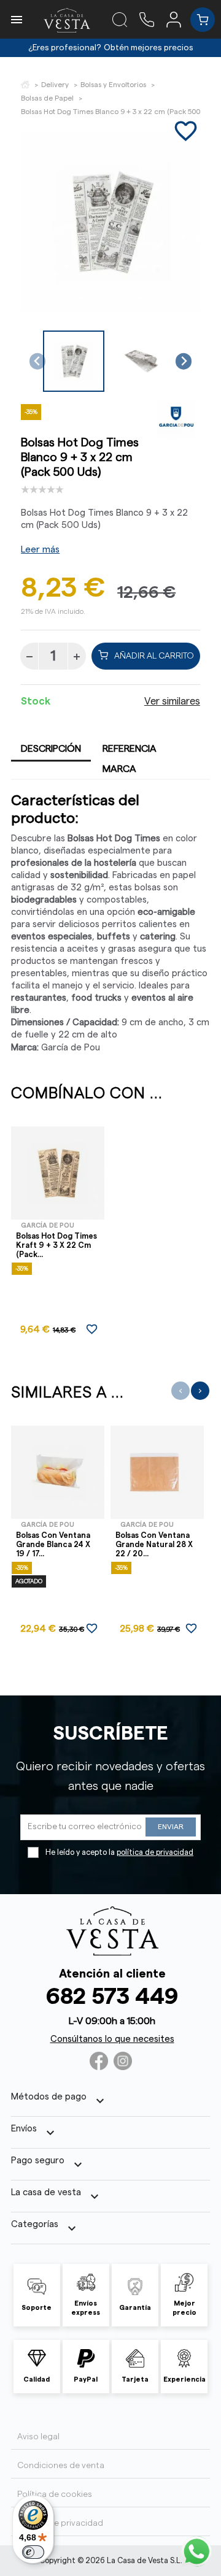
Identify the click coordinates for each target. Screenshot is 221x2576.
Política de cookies (55, 2494)
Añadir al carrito (154, 656)
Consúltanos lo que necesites (112, 2039)
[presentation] (180, 1391)
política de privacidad (155, 1852)
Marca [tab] (119, 769)
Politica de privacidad (60, 2523)
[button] (74, 361)
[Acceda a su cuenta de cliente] (178, 19)
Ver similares (172, 701)
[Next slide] (184, 361)
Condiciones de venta (61, 2466)
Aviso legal (38, 2437)
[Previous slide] (38, 361)
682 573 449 (112, 1997)
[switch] (33, 2552)
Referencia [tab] (130, 749)
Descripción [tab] (51, 749)
